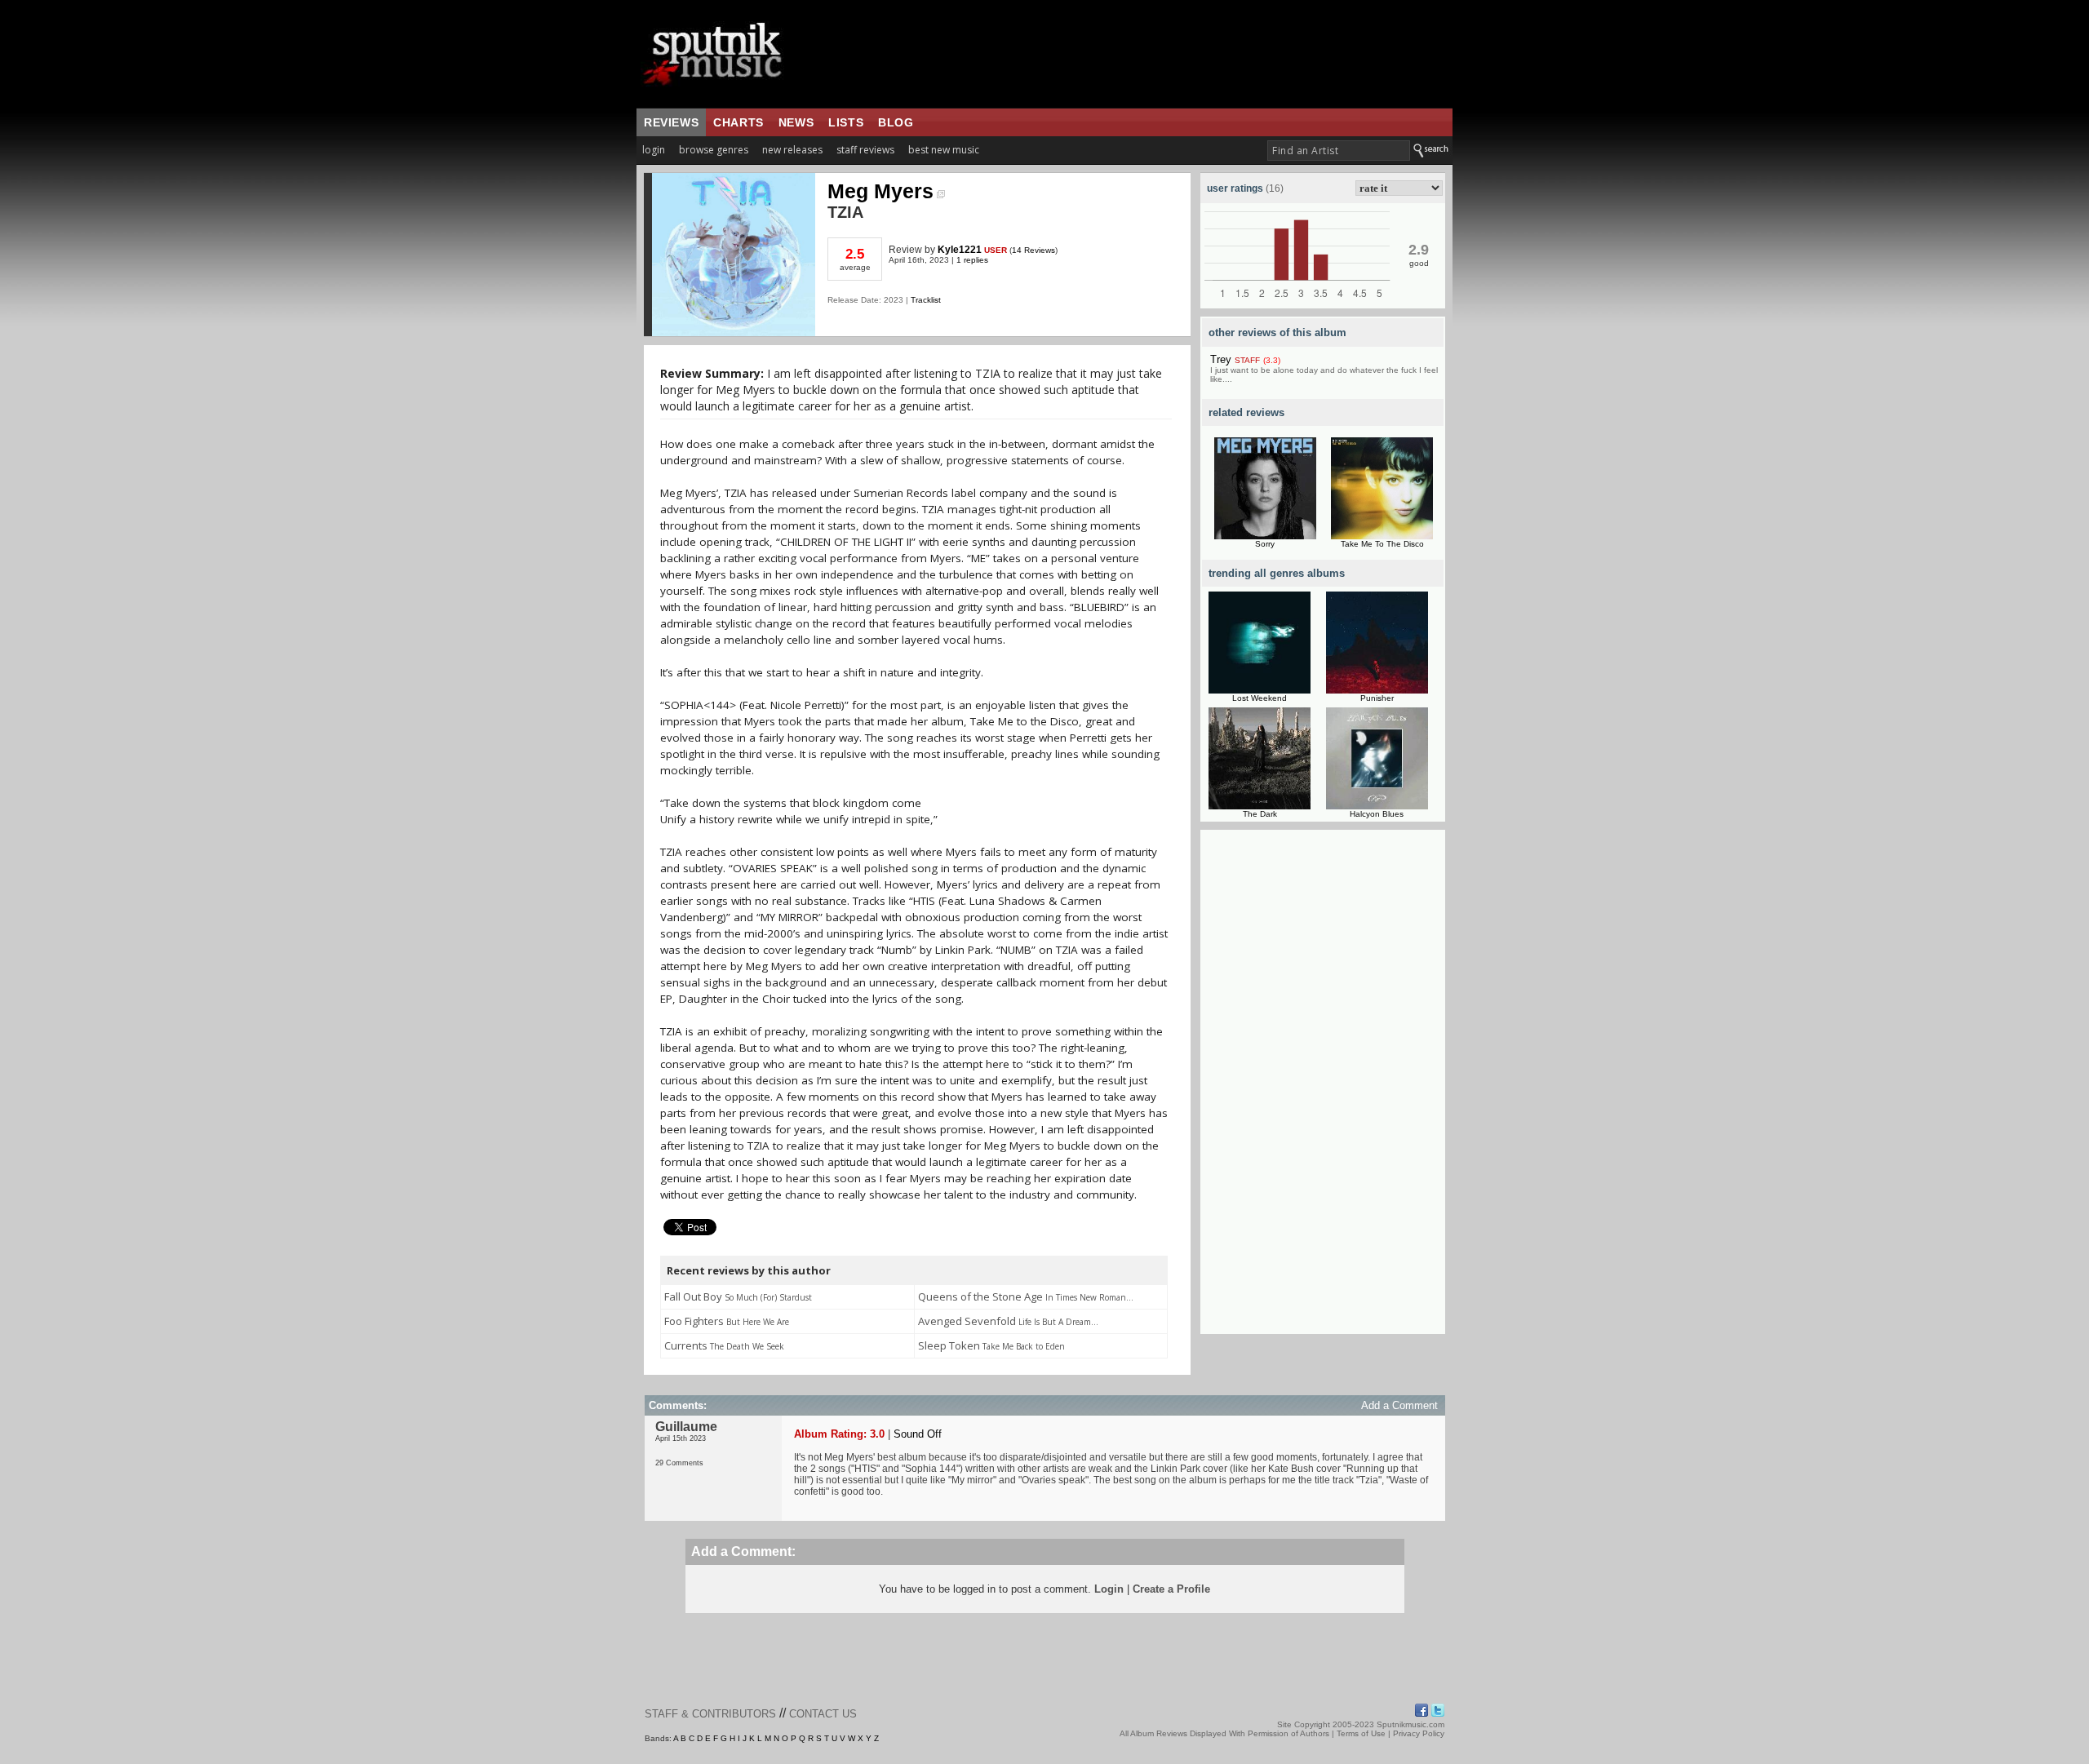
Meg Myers (880, 191)
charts (738, 122)
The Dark (1260, 814)
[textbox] (1339, 151)
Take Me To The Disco (1382, 544)
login (654, 150)
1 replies (972, 260)
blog (896, 122)
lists (846, 122)
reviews (671, 122)
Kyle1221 (960, 250)
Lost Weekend (1260, 698)
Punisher (1377, 698)
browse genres (714, 150)
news (796, 122)
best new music (944, 150)
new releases (792, 150)
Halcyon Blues (1377, 814)
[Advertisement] (1323, 1089)
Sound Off (918, 1434)
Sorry (1265, 544)
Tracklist (926, 300)
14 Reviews (1033, 250)
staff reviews (865, 150)
